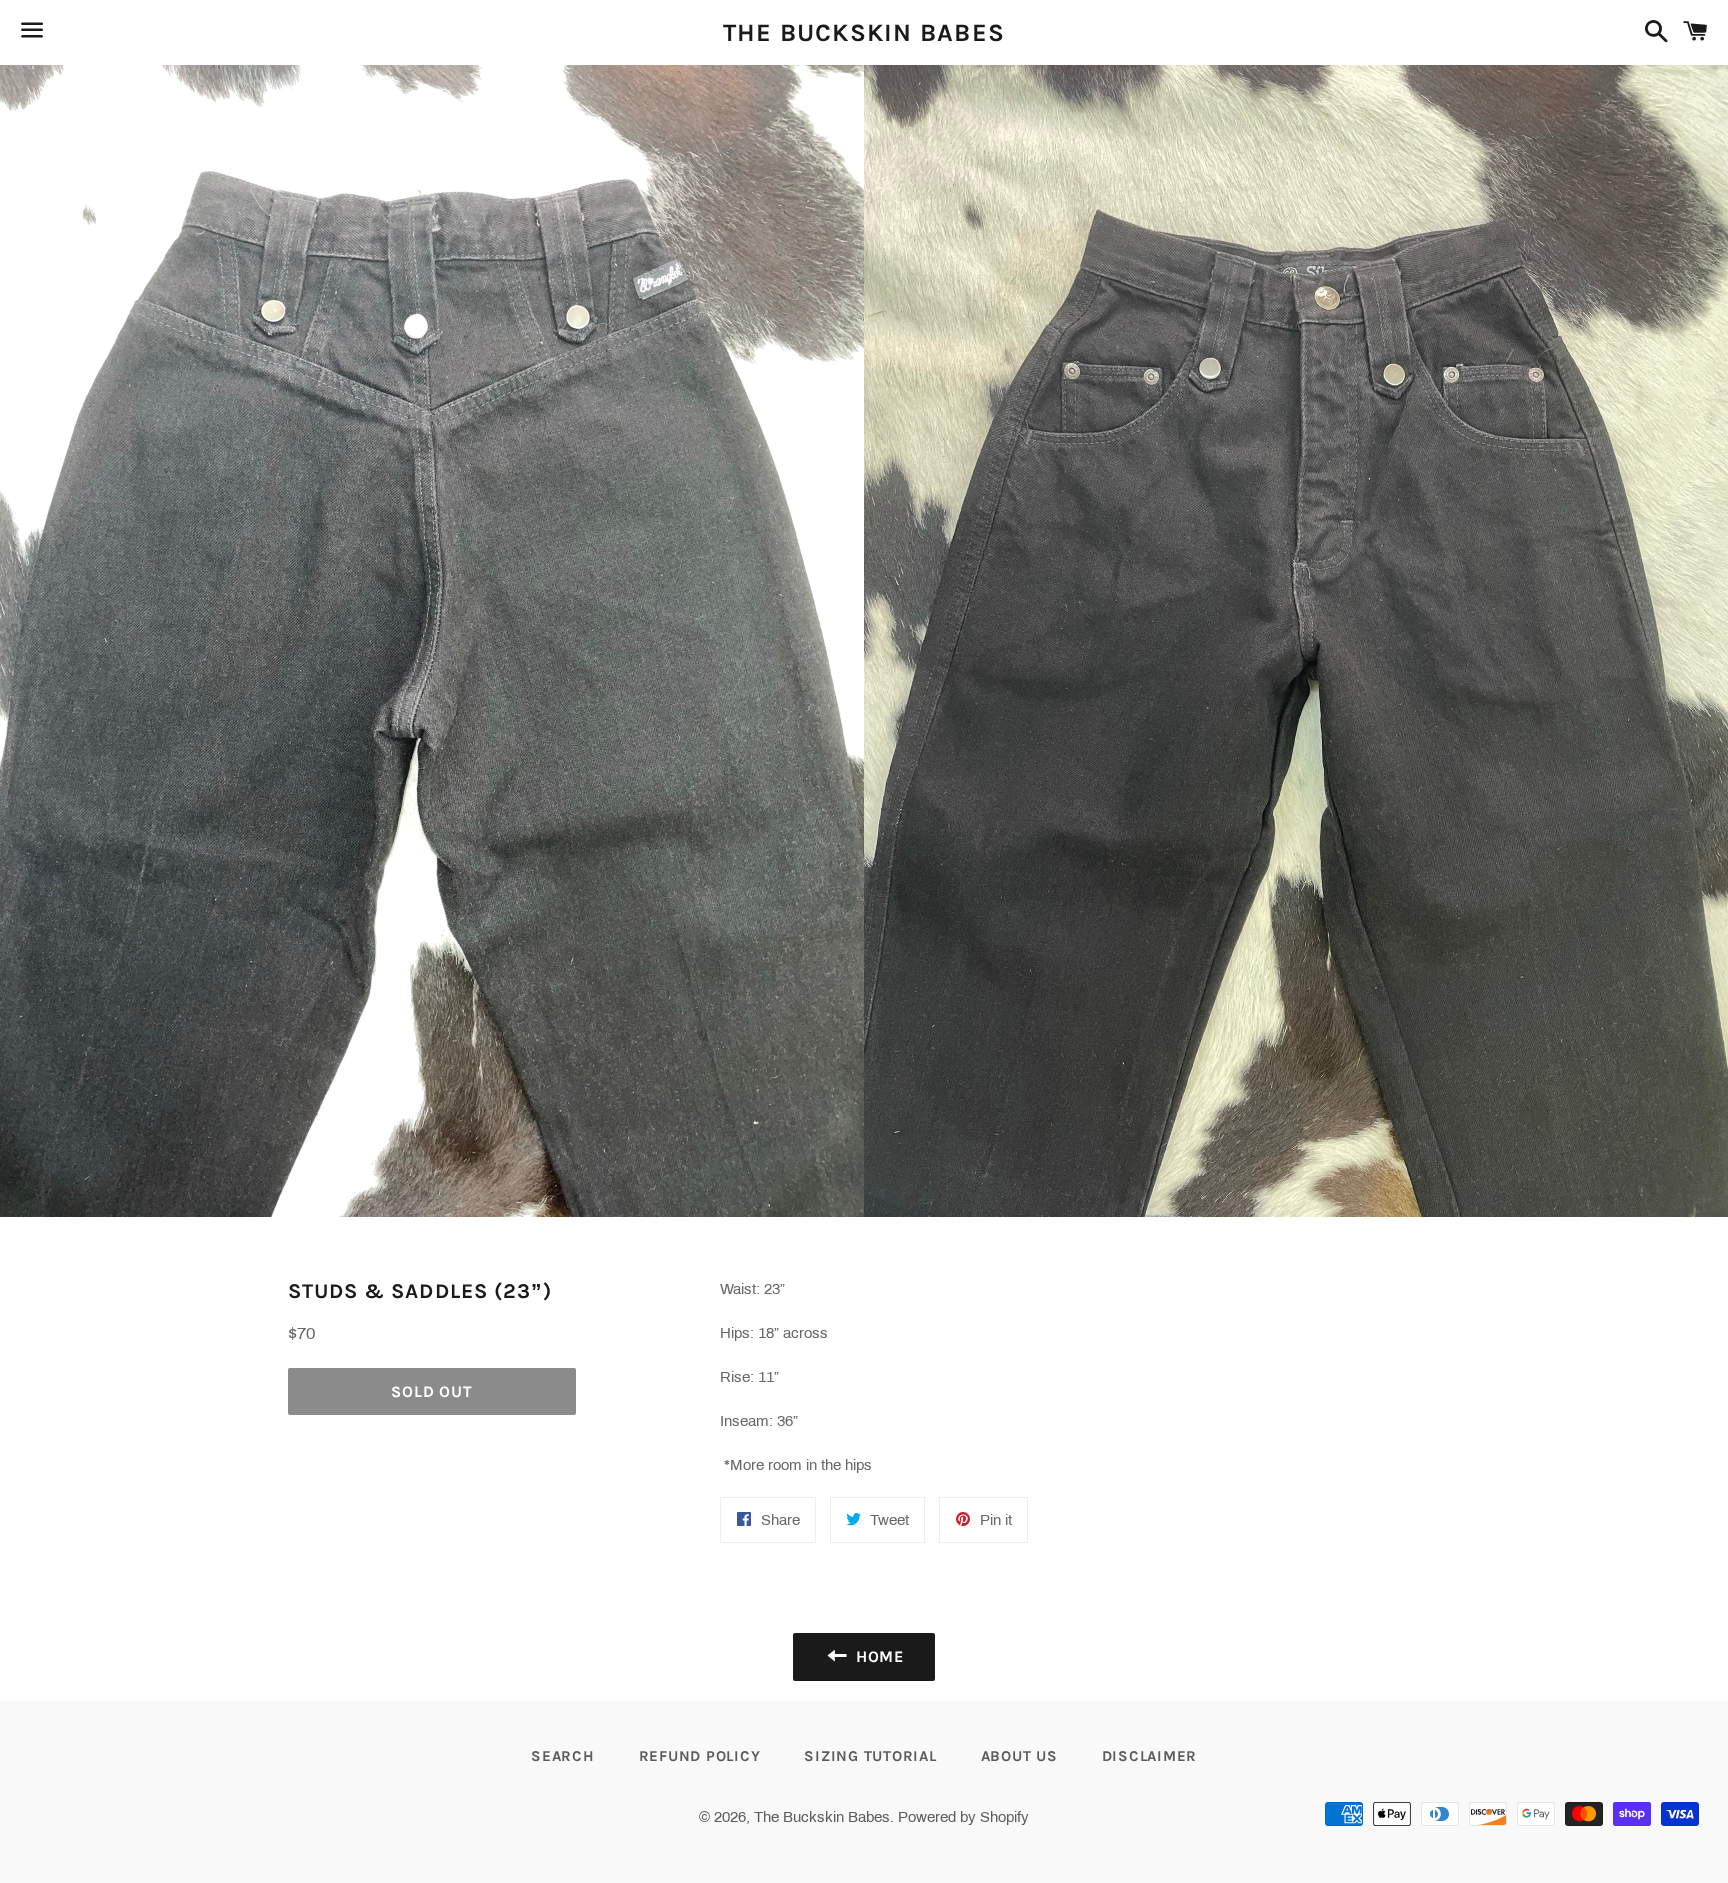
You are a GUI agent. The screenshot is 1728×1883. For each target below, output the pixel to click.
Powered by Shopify (963, 1817)
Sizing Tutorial (870, 1756)
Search (563, 1756)
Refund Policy (700, 1756)
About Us (1019, 1756)
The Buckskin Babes (864, 32)
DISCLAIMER (1150, 1756)
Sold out (431, 1391)
